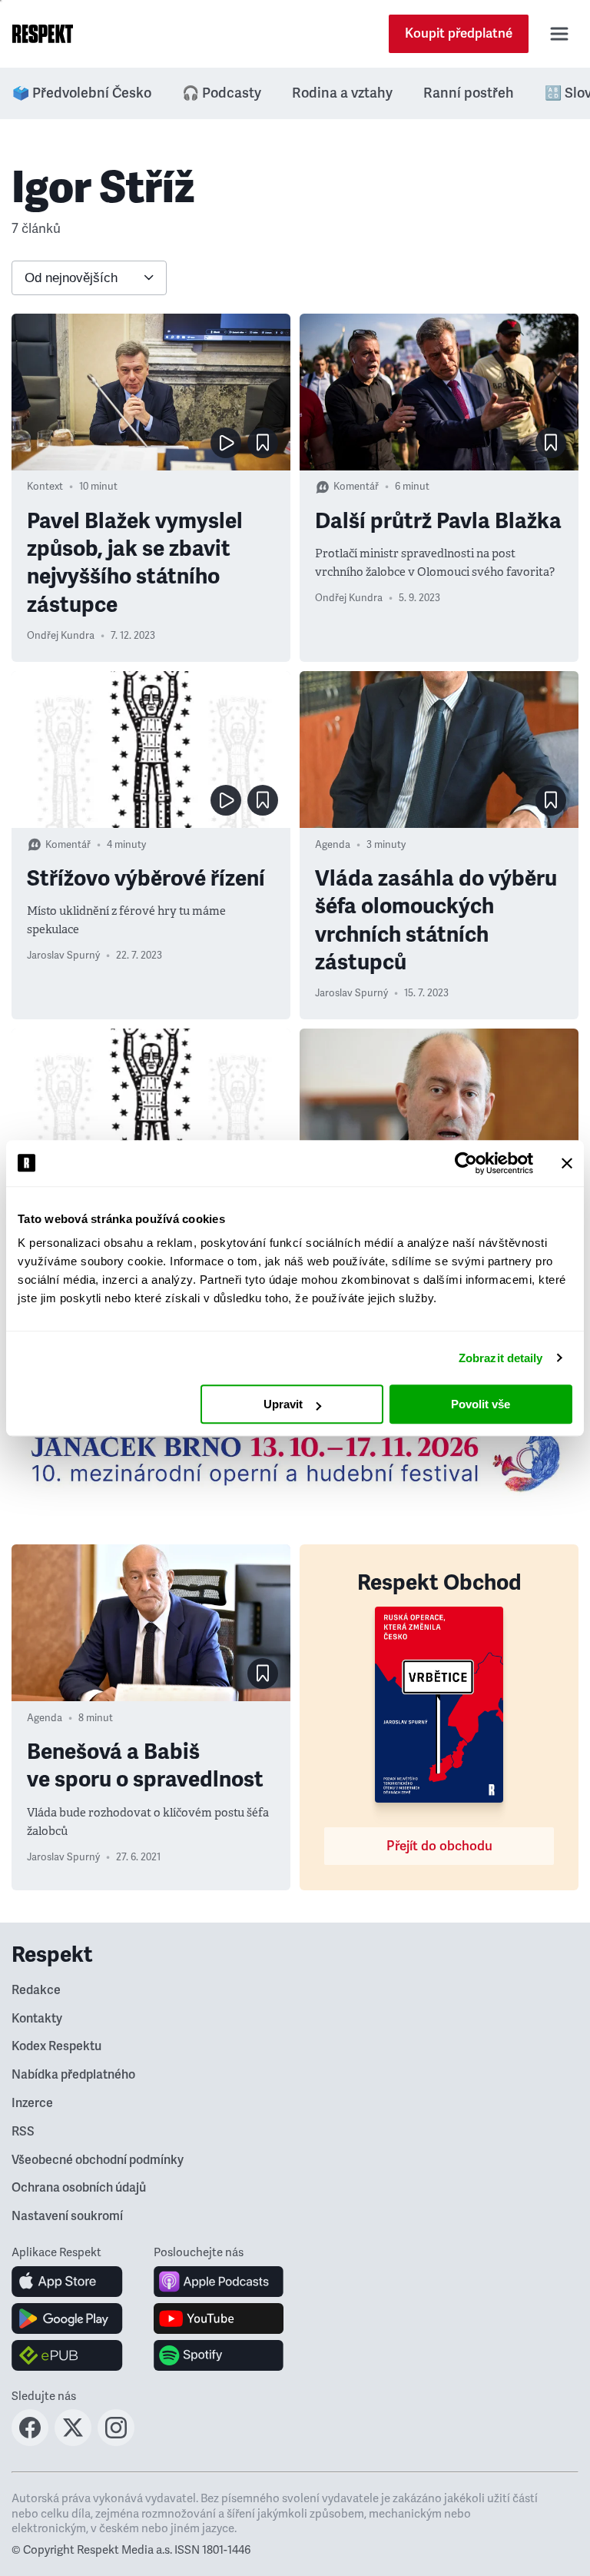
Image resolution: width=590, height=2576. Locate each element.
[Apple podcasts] (219, 2282)
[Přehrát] (226, 443)
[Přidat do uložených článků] (263, 443)
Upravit (283, 1404)
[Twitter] (73, 2441)
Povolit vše (481, 1404)
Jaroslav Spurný (63, 956)
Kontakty (37, 2019)
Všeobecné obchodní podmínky (98, 2160)
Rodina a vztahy (342, 93)
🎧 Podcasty (222, 93)
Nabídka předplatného (73, 2075)
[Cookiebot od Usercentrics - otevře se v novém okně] (466, 1163)
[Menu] (559, 34)
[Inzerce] (295, 1459)
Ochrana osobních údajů (79, 2188)
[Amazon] (67, 2355)
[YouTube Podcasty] (219, 2318)
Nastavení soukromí (67, 2216)
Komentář (356, 487)
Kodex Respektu (56, 2046)
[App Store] (67, 2282)
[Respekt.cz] (43, 34)
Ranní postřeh (469, 93)
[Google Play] (67, 2318)
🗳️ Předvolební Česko (82, 93)
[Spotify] (219, 2355)
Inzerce (32, 2103)
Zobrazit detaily (501, 1358)
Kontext (45, 487)
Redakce (36, 1990)
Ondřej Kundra (61, 636)
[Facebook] (30, 2441)
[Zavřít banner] (567, 1163)
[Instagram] (116, 2441)
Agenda (333, 845)
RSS (23, 2132)
